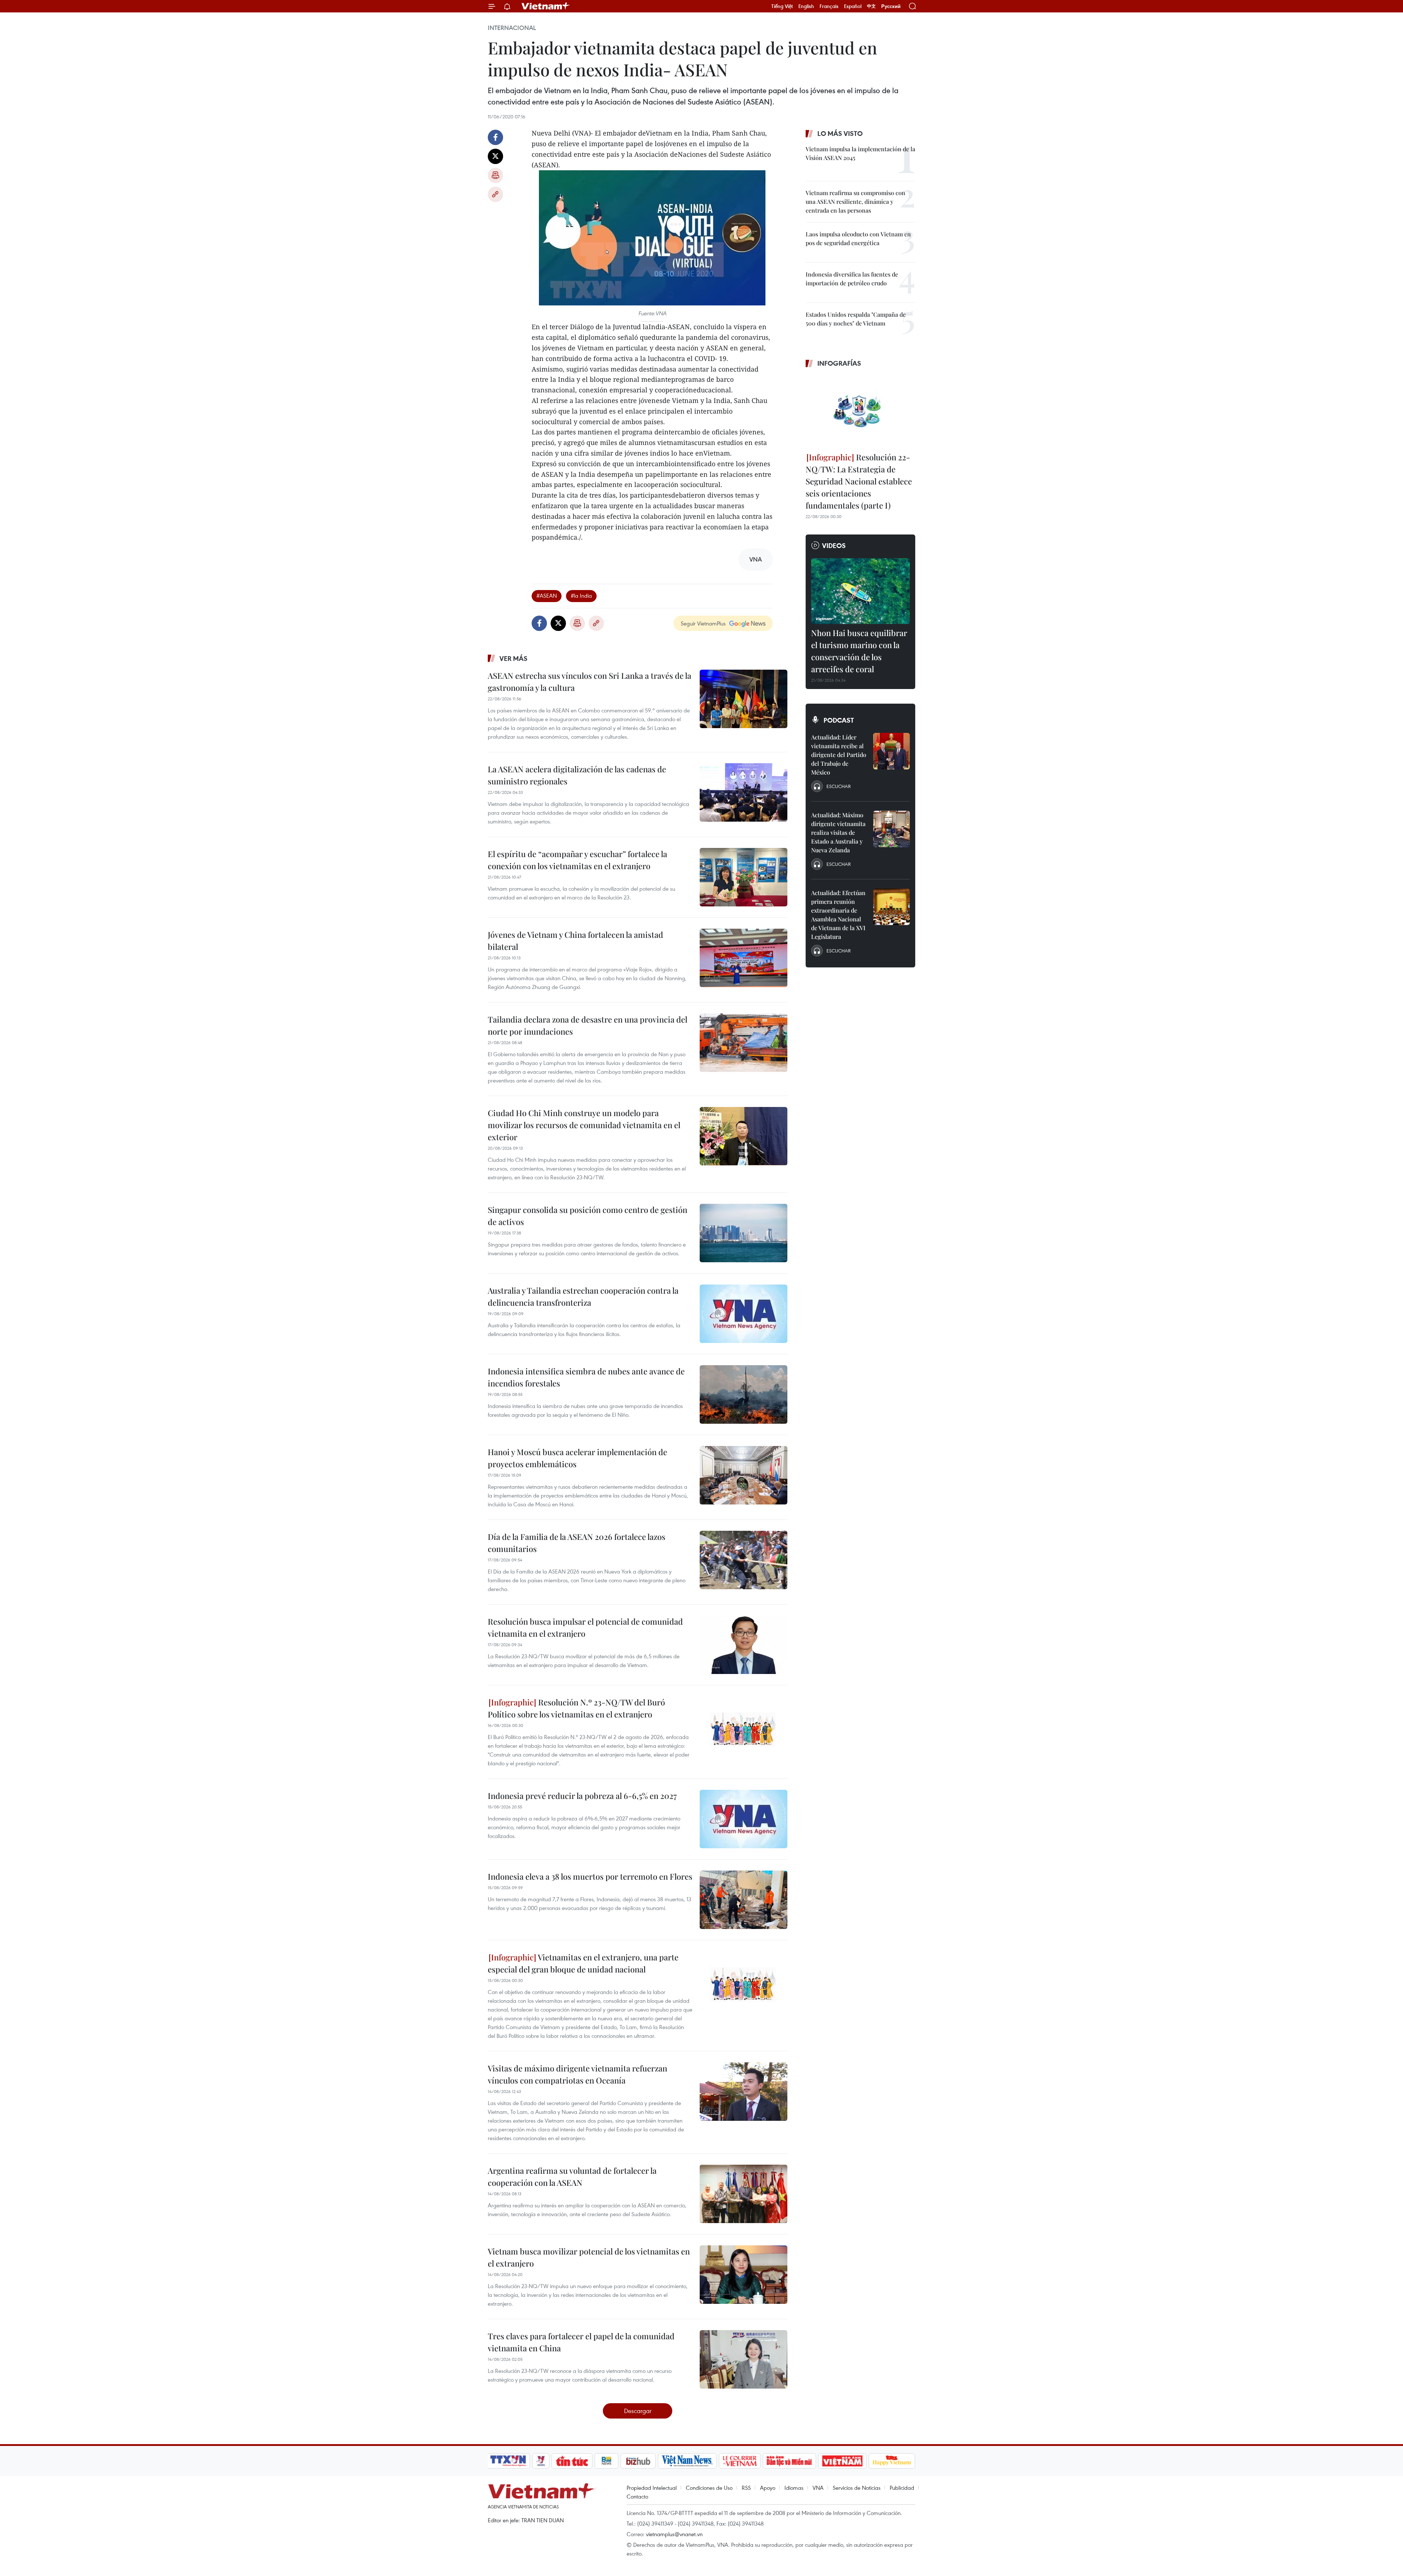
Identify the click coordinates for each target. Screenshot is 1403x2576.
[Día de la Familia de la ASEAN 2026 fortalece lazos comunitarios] (744, 1560)
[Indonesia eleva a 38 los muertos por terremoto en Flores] (744, 1900)
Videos (834, 545)
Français (829, 6)
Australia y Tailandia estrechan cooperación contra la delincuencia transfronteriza (583, 1296)
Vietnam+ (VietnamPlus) (546, 6)
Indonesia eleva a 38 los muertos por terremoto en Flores (590, 1876)
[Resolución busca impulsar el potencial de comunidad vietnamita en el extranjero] (744, 1645)
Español (853, 6)
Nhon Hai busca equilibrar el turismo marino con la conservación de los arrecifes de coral (859, 651)
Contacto (637, 2496)
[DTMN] (789, 2461)
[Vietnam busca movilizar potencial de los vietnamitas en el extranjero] (744, 2275)
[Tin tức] (572, 2461)
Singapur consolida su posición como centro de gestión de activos (588, 1216)
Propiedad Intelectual (652, 2488)
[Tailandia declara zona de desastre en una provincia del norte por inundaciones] (744, 1043)
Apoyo (768, 2488)
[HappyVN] (892, 2461)
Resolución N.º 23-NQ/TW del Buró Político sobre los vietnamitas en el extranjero (576, 1708)
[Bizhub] (638, 2461)
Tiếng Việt (782, 6)
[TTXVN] (508, 2461)
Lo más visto (840, 133)
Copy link (495, 194)
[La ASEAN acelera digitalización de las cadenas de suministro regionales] (744, 792)
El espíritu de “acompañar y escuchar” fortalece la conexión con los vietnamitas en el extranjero (577, 860)
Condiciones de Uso (709, 2488)
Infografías (839, 363)
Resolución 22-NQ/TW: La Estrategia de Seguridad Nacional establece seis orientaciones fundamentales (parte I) (859, 481)
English (806, 6)
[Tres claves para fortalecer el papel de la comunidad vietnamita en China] (744, 2359)
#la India (581, 596)
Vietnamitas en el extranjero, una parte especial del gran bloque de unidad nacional (583, 1963)
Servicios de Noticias (857, 2488)
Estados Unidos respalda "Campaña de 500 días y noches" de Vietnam (856, 319)
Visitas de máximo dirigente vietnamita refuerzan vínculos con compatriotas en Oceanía (577, 2074)
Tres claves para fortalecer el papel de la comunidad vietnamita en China (581, 2342)
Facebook (495, 137)
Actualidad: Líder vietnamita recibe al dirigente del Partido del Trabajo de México (839, 755)
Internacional (512, 28)
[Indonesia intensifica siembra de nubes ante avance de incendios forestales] (744, 1394)
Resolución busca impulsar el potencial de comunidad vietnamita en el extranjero (585, 1627)
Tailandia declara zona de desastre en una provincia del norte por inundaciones (588, 1025)
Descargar (638, 2411)
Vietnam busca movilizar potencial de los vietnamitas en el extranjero (589, 2257)
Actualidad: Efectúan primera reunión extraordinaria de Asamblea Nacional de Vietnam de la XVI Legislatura (838, 915)
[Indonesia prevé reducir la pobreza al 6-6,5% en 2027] (744, 1819)
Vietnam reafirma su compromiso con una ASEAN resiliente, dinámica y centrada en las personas (856, 201)
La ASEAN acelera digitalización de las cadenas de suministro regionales (577, 775)
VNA (818, 2488)
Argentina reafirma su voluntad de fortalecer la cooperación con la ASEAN (572, 2177)
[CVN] (739, 2461)
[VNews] (541, 2461)
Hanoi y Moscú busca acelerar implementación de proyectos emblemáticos (577, 1458)
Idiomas (794, 2488)
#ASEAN (547, 596)
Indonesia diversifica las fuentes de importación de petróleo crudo (852, 279)
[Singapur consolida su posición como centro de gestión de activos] (744, 1233)
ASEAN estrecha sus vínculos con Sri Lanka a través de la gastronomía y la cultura (590, 682)
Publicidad (902, 2488)
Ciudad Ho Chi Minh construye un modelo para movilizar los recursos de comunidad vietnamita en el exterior (584, 1125)
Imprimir (495, 175)
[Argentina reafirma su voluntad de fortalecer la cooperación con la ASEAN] (744, 2194)
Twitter (495, 156)
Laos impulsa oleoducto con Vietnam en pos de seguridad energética (858, 238)
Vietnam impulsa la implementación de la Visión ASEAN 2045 (860, 153)
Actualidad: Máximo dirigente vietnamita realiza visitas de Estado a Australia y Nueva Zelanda (838, 832)
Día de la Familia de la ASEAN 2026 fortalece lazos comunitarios (577, 1543)
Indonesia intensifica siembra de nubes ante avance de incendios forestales (586, 1377)
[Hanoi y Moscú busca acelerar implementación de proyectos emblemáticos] (744, 1475)
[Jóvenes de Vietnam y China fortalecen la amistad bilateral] (744, 958)
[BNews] (607, 2461)
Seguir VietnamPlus (703, 623)
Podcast (839, 720)
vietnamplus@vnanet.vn (674, 2534)
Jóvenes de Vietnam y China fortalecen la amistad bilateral (575, 941)
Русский (891, 6)
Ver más (514, 658)
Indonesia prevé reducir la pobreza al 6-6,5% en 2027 (582, 1796)
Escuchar (839, 786)
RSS (746, 2488)
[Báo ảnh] (842, 2461)
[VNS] (687, 2461)
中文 (871, 6)
